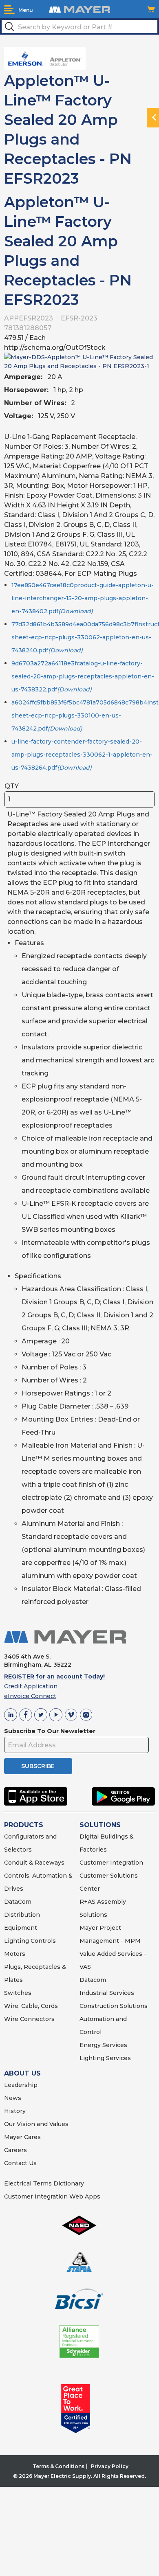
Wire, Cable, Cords (31, 2006)
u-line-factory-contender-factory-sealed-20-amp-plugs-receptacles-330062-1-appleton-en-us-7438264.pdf (82, 755)
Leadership (21, 2085)
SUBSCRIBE (38, 1766)
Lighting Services (105, 2058)
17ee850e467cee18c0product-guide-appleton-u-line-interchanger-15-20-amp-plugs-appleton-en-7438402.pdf (83, 598)
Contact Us (20, 2163)
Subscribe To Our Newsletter (50, 1731)
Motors (15, 1954)
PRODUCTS (24, 1825)
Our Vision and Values (36, 2124)
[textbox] (79, 26)
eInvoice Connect (30, 1696)
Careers (15, 2150)
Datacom (93, 1980)
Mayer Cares (22, 2137)
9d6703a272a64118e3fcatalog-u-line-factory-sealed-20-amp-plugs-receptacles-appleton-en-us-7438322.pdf (83, 676)
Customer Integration (111, 1863)
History (15, 2111)
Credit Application (31, 1686)
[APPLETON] (45, 58)
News (13, 2098)
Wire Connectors (29, 2019)
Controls (42, 1941)
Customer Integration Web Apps (52, 2196)
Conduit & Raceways (34, 1863)
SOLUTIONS (100, 1825)
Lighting (17, 1941)
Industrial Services (107, 1993)
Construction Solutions (114, 2006)
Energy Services (103, 2045)
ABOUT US (22, 2073)
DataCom (18, 1902)
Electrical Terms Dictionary (44, 2183)
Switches (18, 1993)
